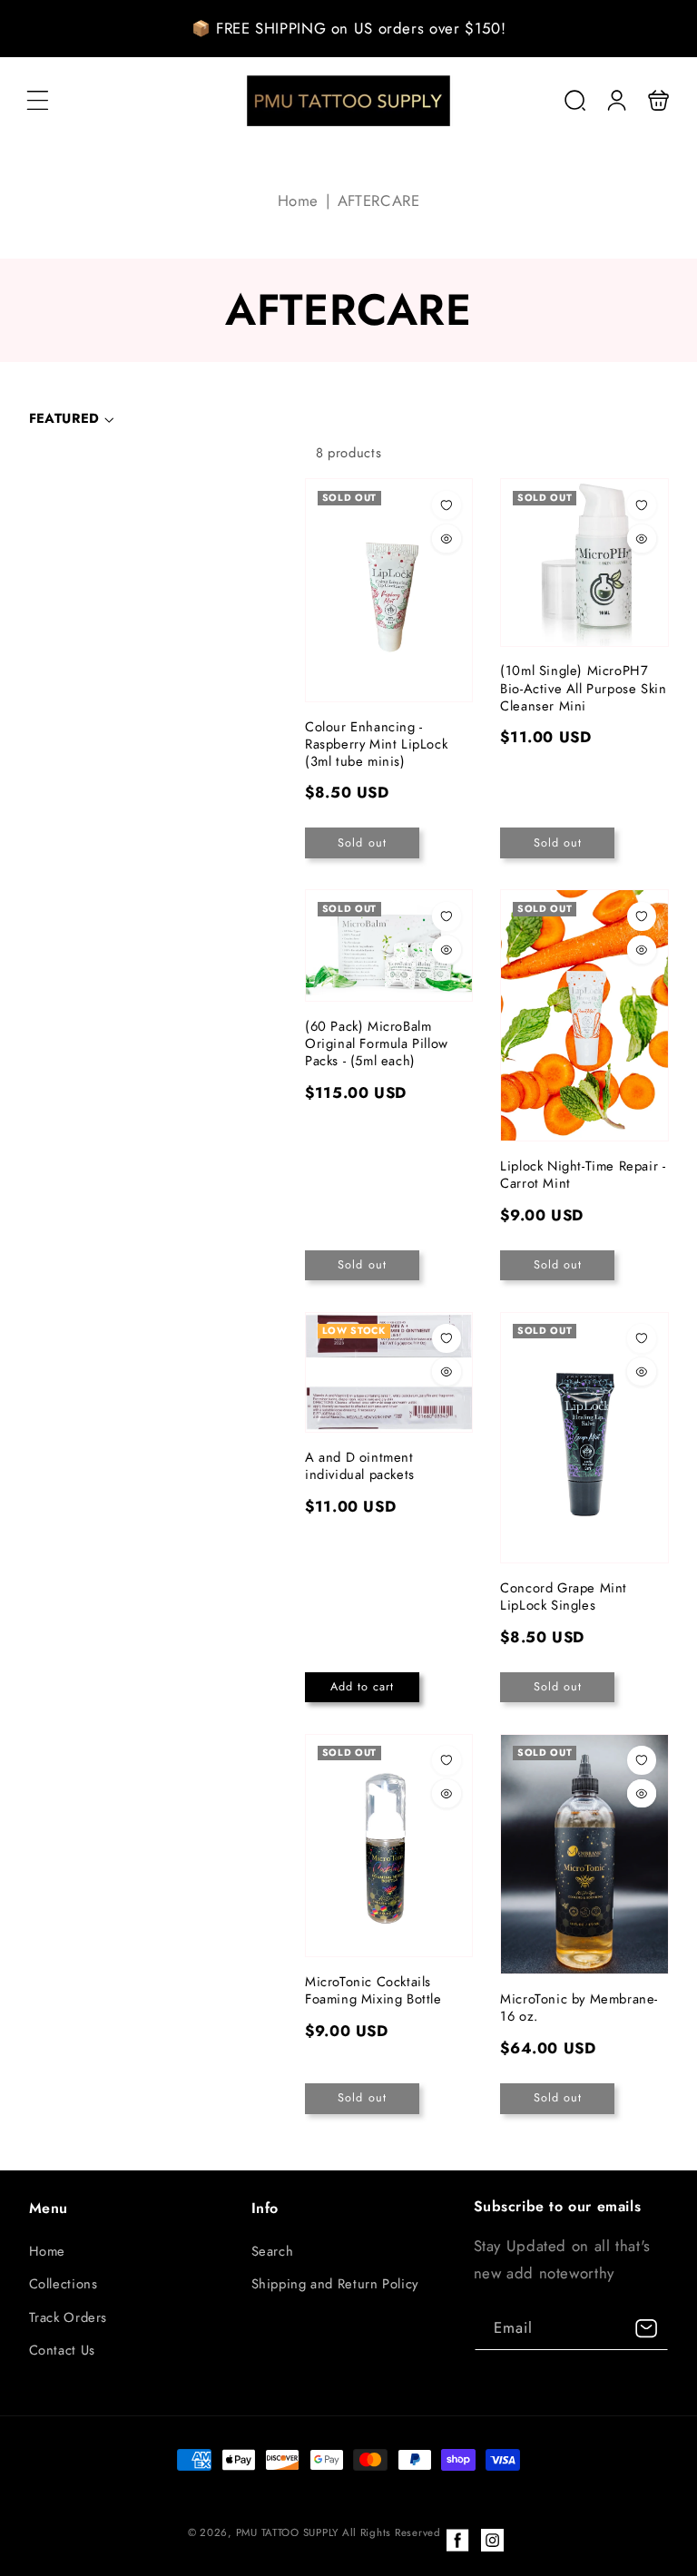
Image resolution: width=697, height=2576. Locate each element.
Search (273, 2251)
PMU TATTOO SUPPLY (289, 2532)
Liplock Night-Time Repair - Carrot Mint (584, 1015)
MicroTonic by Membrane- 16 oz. (584, 1855)
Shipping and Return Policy (335, 2284)
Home (299, 201)
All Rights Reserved (392, 2532)
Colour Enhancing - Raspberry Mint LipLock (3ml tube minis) (389, 590)
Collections (64, 2284)
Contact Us (62, 2350)
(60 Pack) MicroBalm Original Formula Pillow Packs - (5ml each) (389, 945)
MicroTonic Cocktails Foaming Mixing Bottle (389, 1846)
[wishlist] (447, 505)
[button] (38, 101)
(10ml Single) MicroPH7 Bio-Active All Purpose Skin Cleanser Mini (584, 562)
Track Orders (69, 2317)
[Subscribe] (646, 2328)
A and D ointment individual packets (389, 1372)
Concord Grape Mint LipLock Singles (584, 1438)
